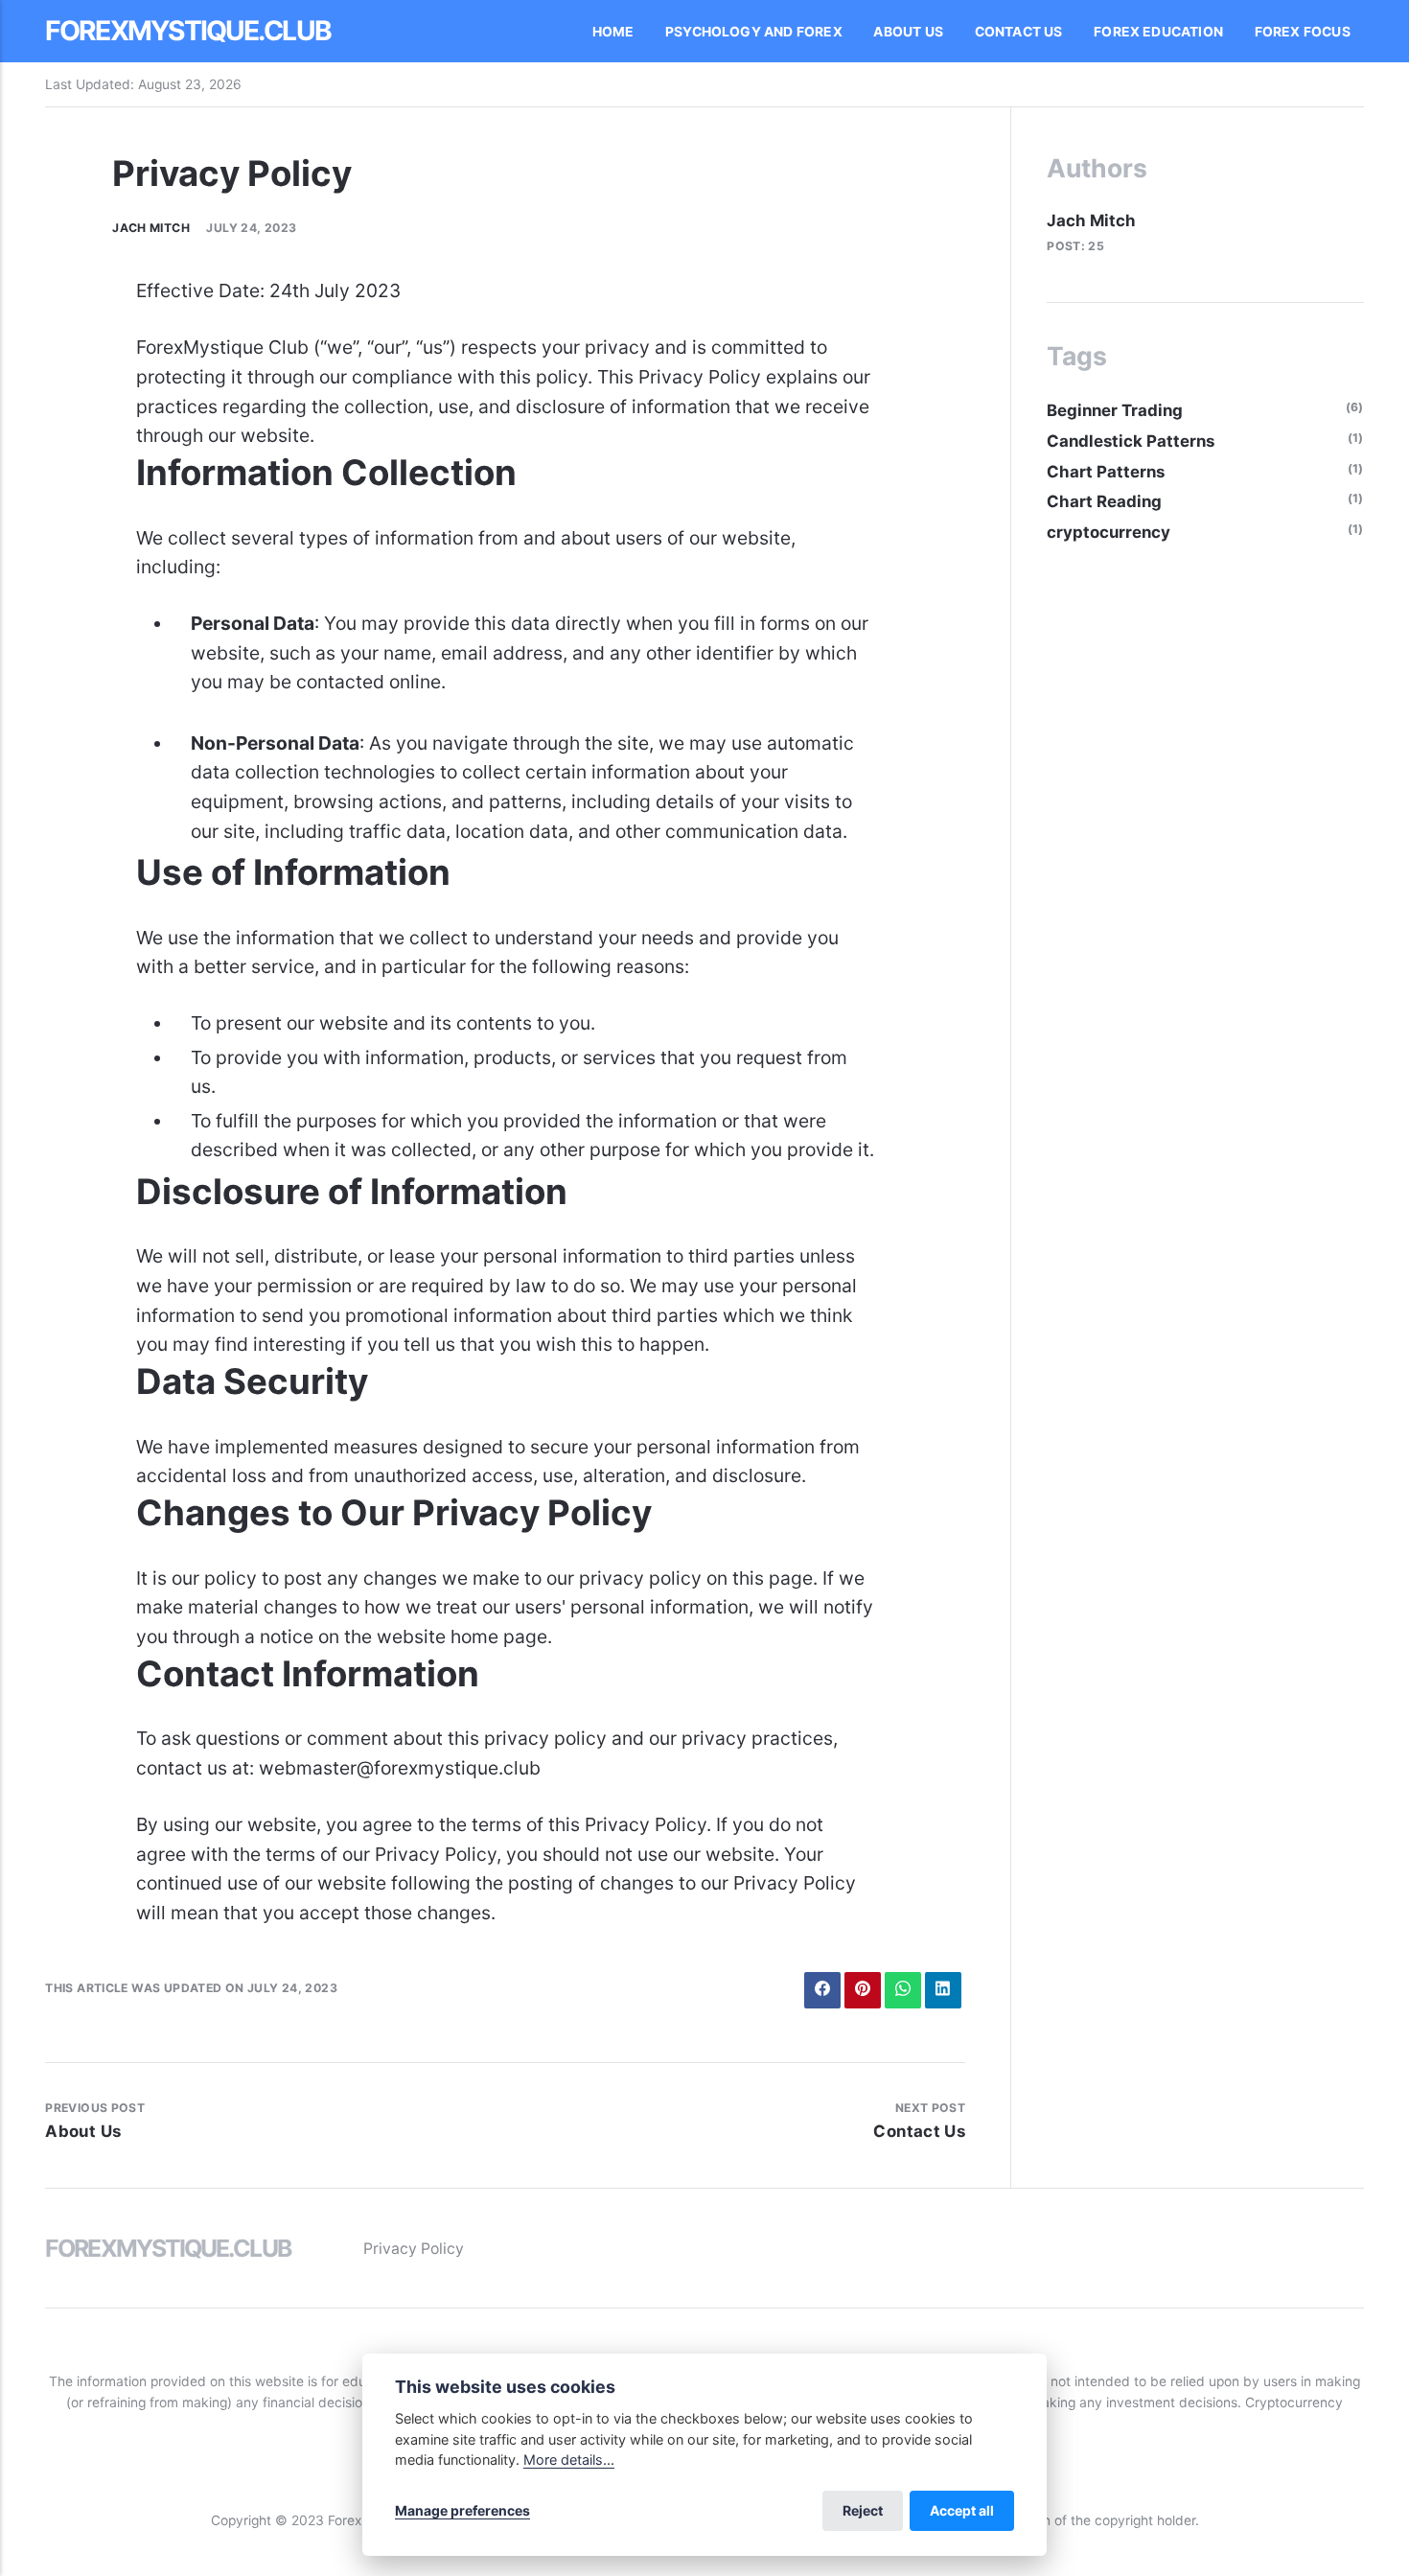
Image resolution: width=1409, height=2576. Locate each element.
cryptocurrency (1109, 532)
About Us (908, 32)
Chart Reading (1104, 501)
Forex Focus (1303, 32)
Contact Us (1019, 32)
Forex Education (1158, 32)
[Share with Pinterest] (862, 1990)
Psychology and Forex (754, 32)
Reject (863, 2510)
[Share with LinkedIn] (943, 1990)
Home (613, 32)
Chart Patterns (1106, 472)
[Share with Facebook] (822, 1990)
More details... (569, 2460)
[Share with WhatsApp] (902, 1990)
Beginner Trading (1115, 410)
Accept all (962, 2510)
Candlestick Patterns (1131, 441)
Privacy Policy (414, 2249)
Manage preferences (462, 2510)
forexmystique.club (187, 31)
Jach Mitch (151, 228)
